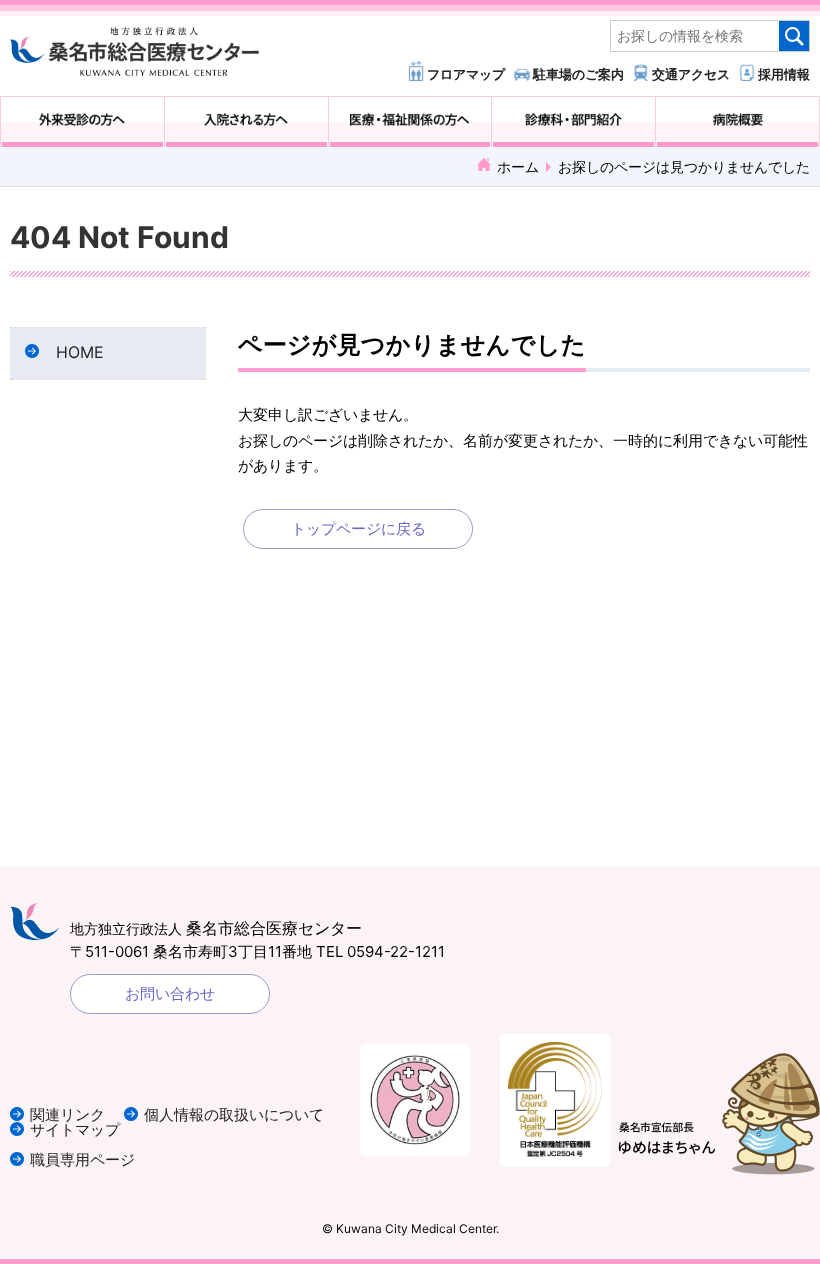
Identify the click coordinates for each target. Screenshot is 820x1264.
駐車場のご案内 (578, 73)
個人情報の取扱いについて (234, 1114)
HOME (80, 352)
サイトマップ (75, 1129)
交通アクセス (691, 73)
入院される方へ (246, 122)
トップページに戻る (358, 528)
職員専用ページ (82, 1159)
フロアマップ (466, 73)
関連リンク (67, 1114)
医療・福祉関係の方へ (410, 122)
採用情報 (784, 73)
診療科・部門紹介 (573, 122)
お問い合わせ (170, 993)
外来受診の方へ (82, 122)
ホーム (518, 166)
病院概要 (737, 122)
